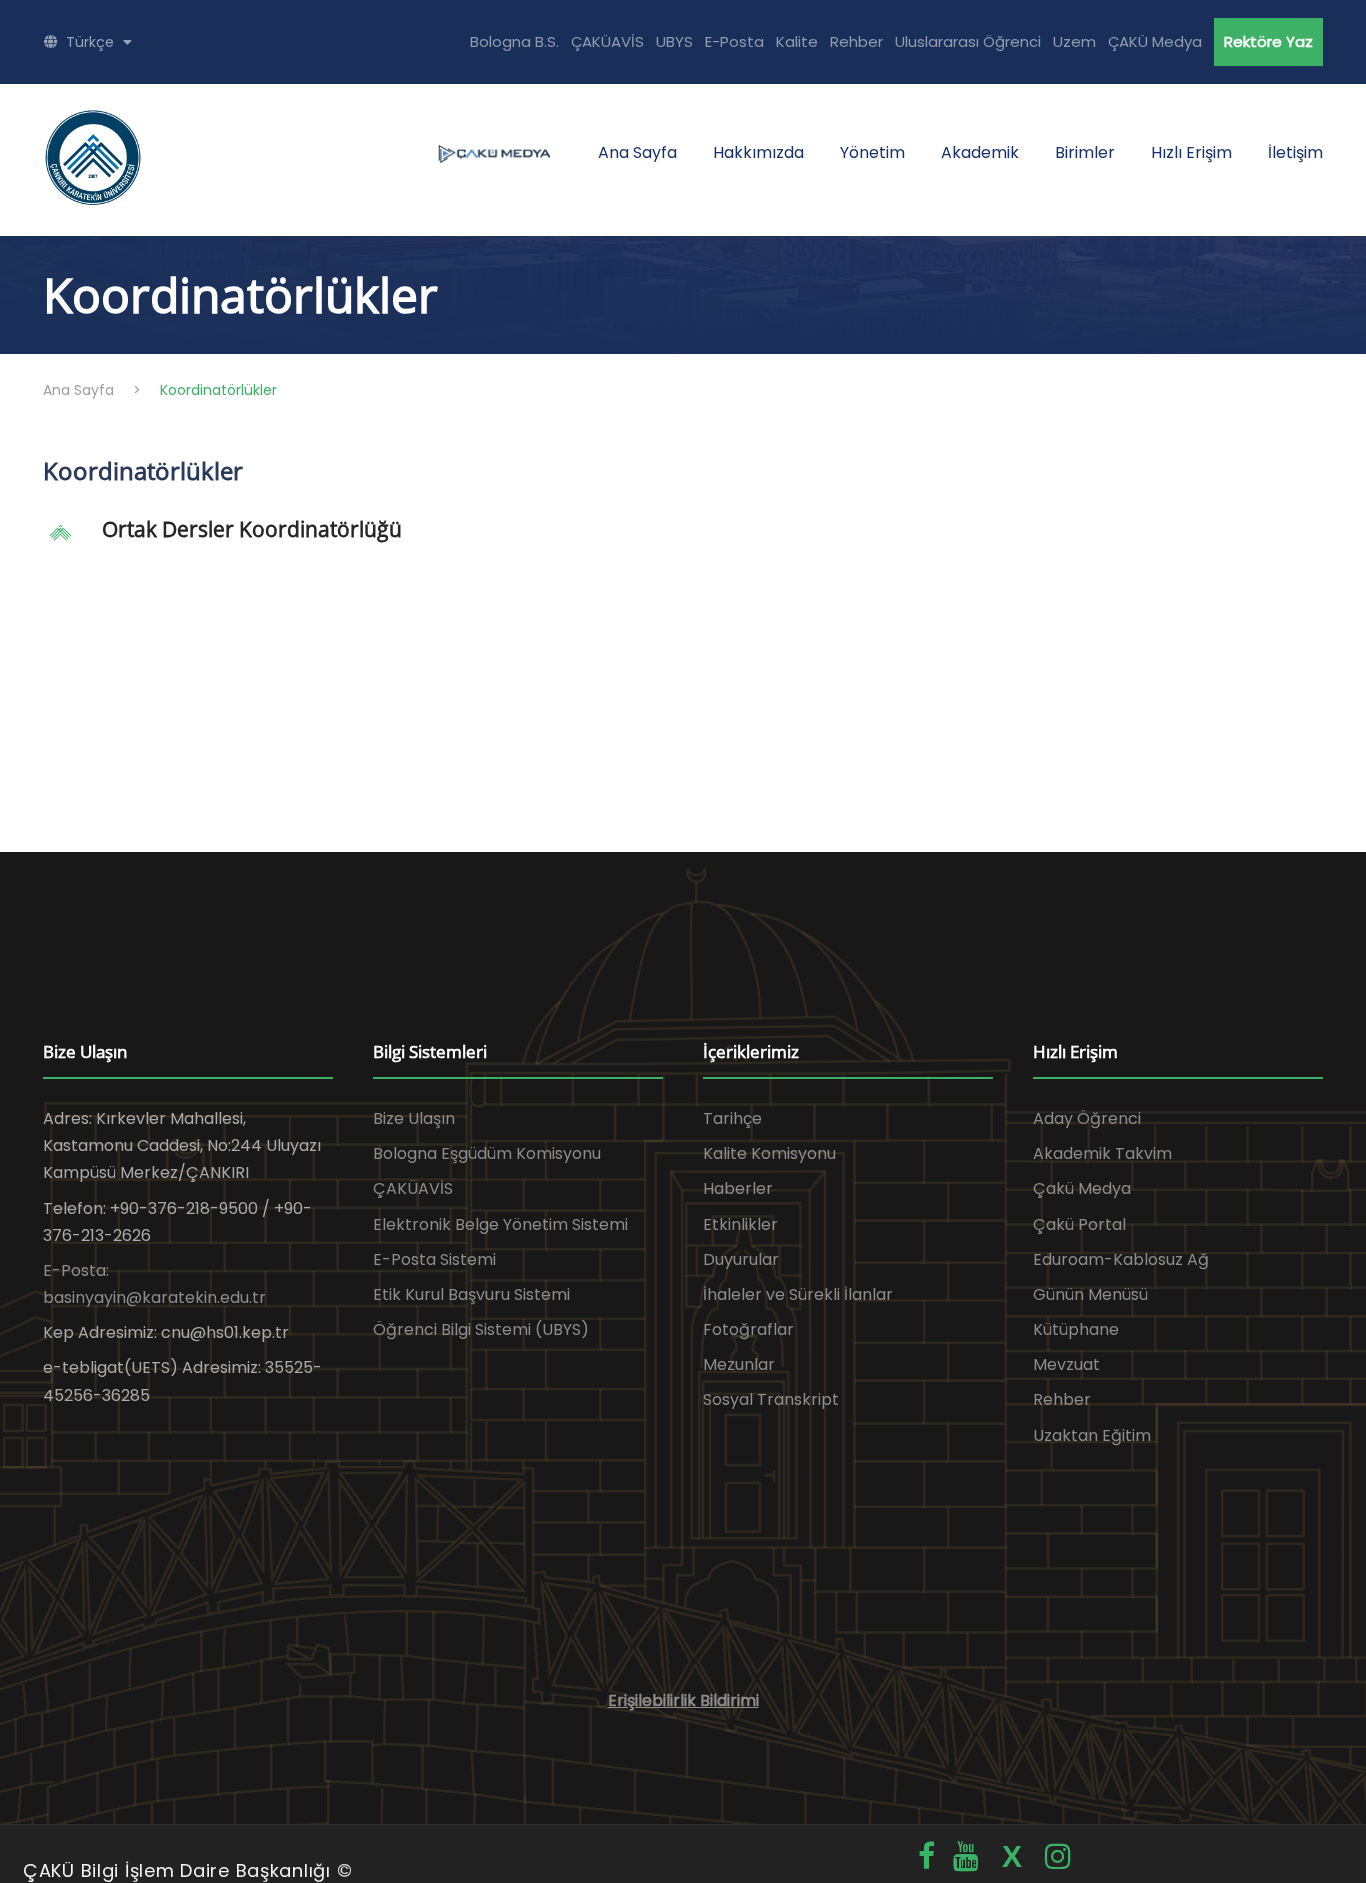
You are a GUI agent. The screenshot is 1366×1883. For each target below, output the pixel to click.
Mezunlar (739, 1364)
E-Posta (734, 41)
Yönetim (872, 152)
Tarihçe (732, 1118)
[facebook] (926, 1856)
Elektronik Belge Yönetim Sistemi (500, 1224)
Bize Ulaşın (414, 1118)
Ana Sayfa (637, 152)
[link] (683, 540)
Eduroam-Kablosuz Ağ (1121, 1259)
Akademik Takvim (1102, 1153)
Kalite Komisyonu (769, 1153)
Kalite (797, 41)
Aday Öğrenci (1087, 1118)
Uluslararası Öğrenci (968, 41)
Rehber (856, 41)
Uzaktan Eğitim (1092, 1435)
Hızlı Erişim (1191, 152)
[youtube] (966, 1856)
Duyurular (741, 1259)
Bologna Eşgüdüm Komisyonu (487, 1153)
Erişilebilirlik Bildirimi (683, 1700)
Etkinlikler (740, 1224)
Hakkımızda (758, 152)
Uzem (1074, 41)
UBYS (674, 41)
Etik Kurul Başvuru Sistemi (471, 1294)
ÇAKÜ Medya (1155, 41)
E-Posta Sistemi (434, 1259)
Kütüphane (1076, 1329)
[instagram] (1058, 1856)
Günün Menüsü (1090, 1294)
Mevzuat (1066, 1364)
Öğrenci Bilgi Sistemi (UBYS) (481, 1329)
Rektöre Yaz (1268, 41)
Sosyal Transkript (771, 1399)
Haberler (738, 1188)
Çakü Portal (1079, 1224)
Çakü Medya (1082, 1188)
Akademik (980, 152)
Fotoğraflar (748, 1329)
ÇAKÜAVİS (607, 41)
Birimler (1085, 152)
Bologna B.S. (514, 41)
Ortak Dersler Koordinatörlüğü (252, 529)
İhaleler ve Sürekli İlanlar (798, 1294)
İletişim (1295, 152)
